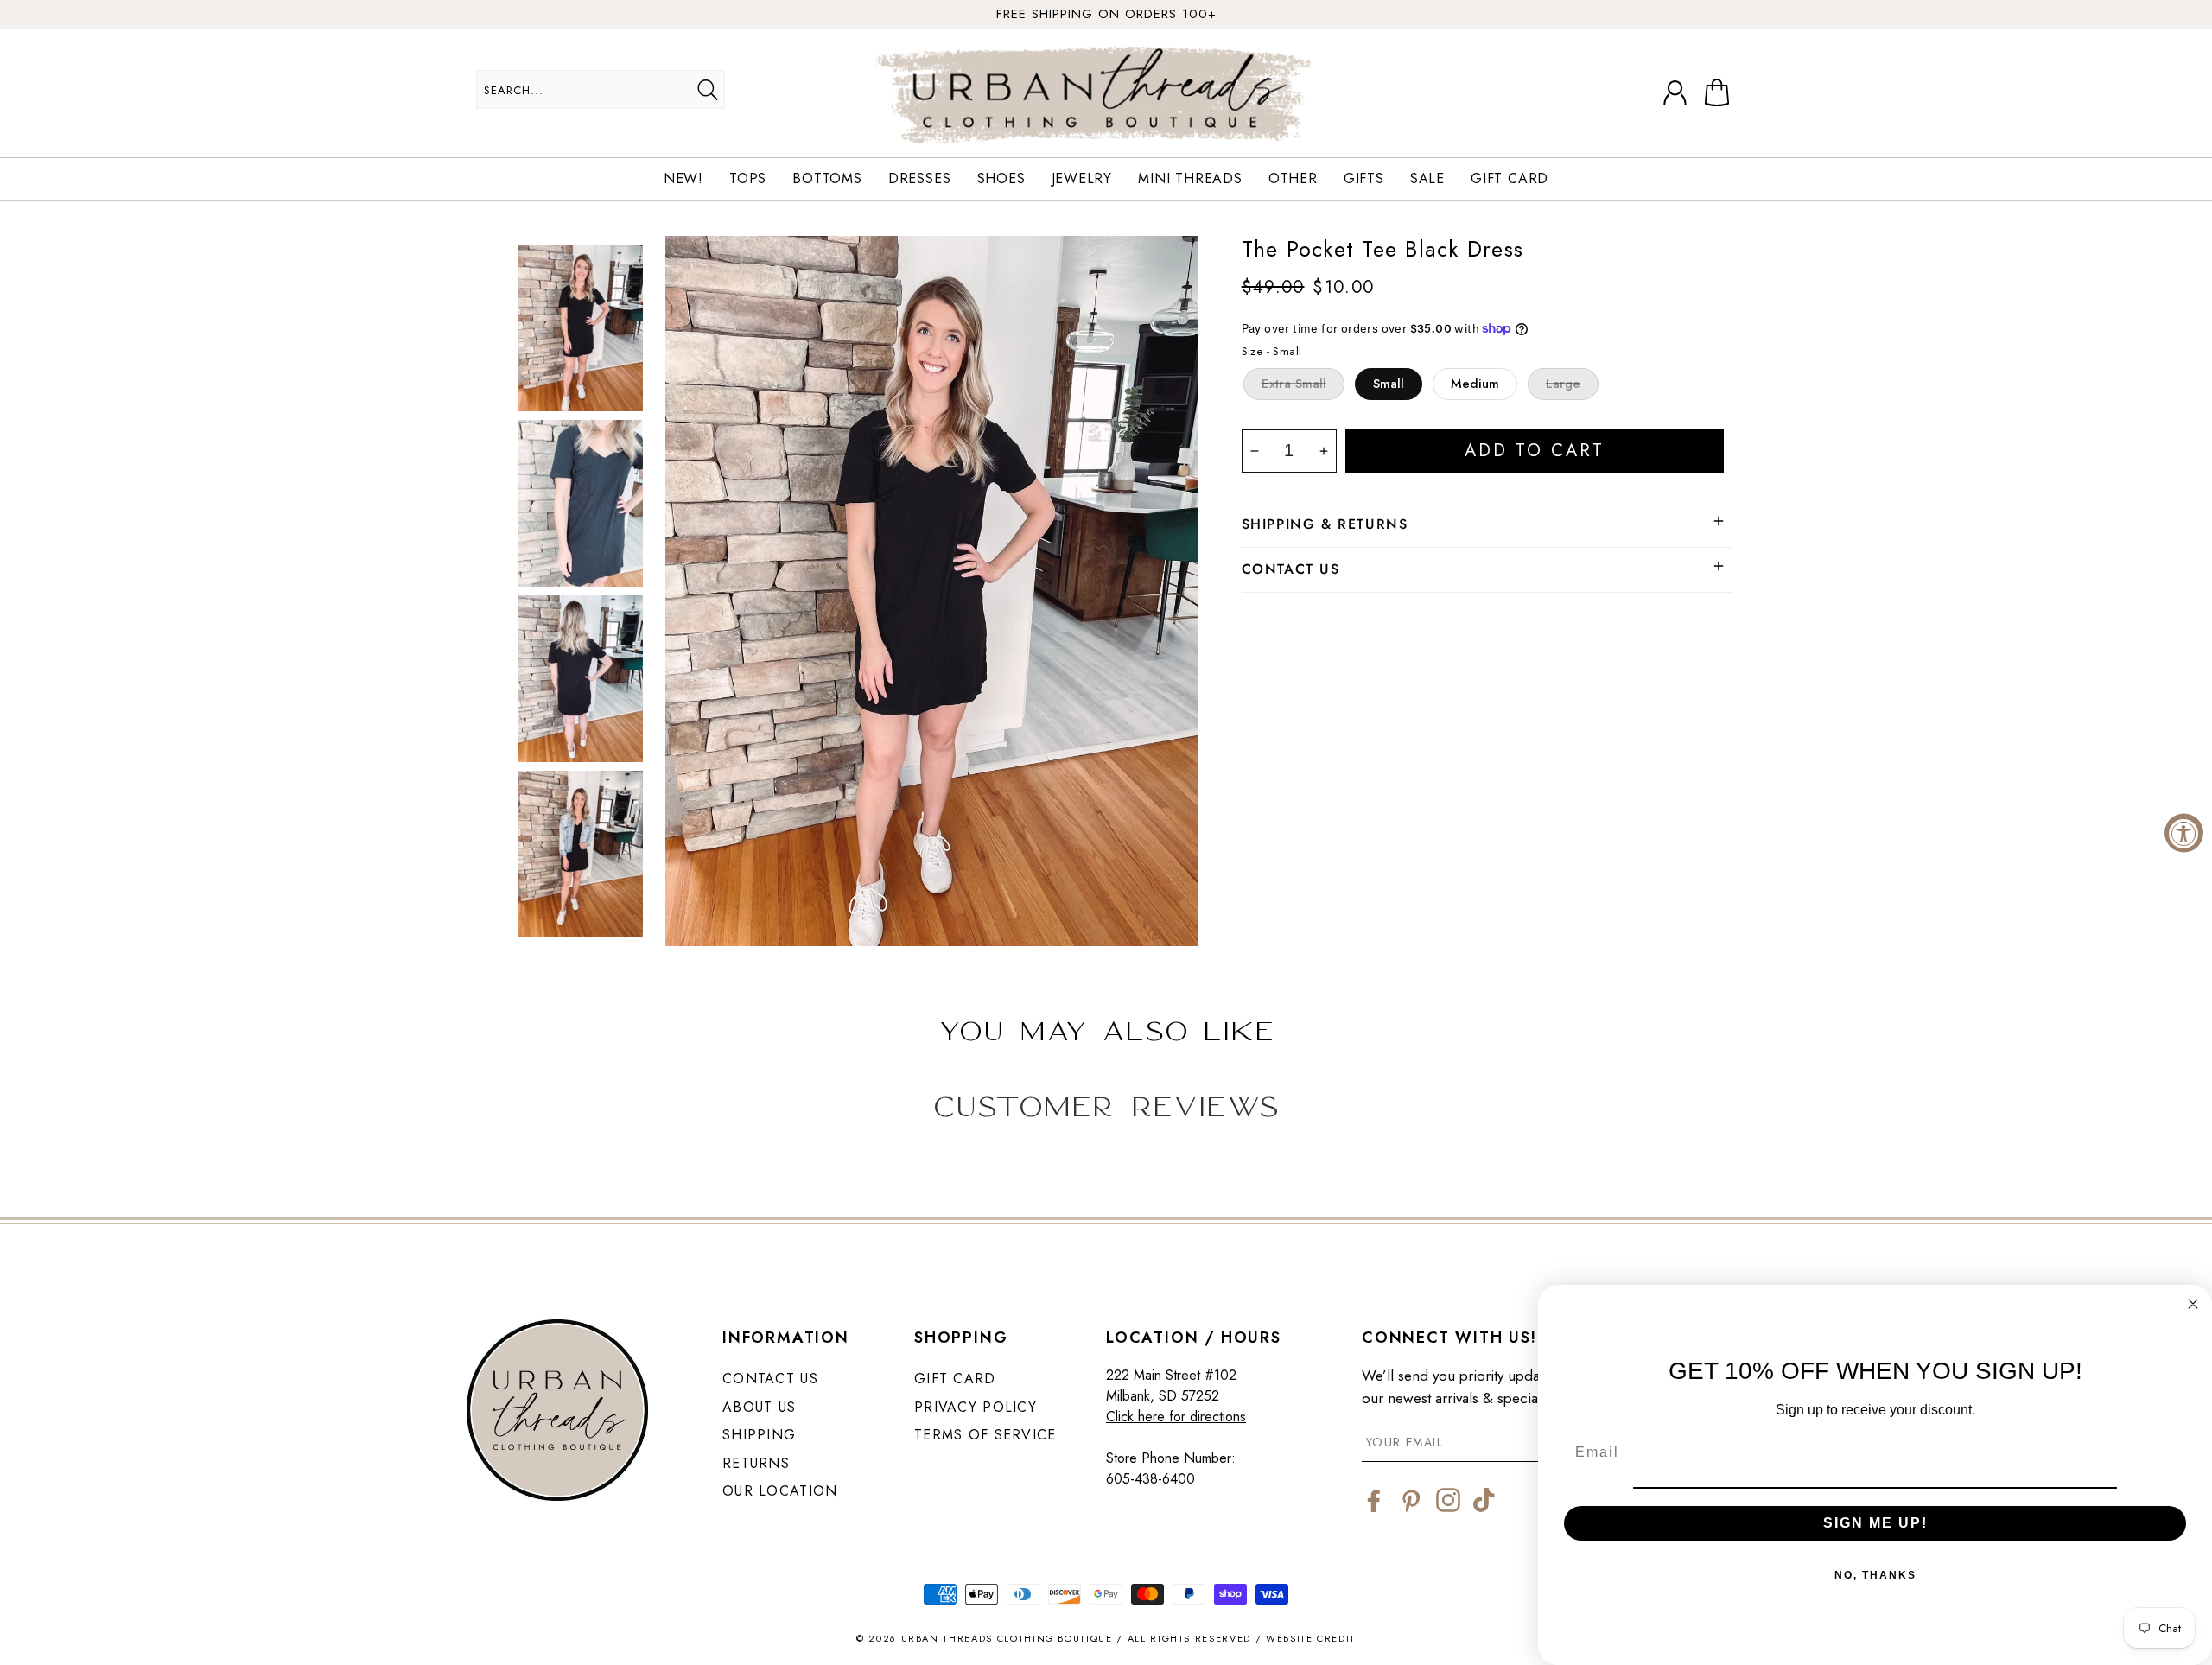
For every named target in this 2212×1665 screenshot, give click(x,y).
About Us (759, 1407)
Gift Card (1510, 179)
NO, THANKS (1875, 1575)
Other (1293, 179)
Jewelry (1082, 179)
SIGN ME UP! (1875, 1523)
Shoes (1001, 179)
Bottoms (827, 179)
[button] (1720, 93)
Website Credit (1311, 1638)
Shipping (759, 1435)
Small (1389, 384)
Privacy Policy (976, 1407)
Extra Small (1294, 384)
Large (1563, 384)
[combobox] (601, 89)
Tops (748, 179)
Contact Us (770, 1379)
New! (683, 179)
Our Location (780, 1491)
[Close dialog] (2193, 1304)
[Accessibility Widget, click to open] (2184, 832)
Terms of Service (985, 1435)
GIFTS (1364, 179)
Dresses (920, 179)
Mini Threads (1190, 179)
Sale (1427, 179)
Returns (756, 1463)
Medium (1475, 384)
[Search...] (707, 90)
